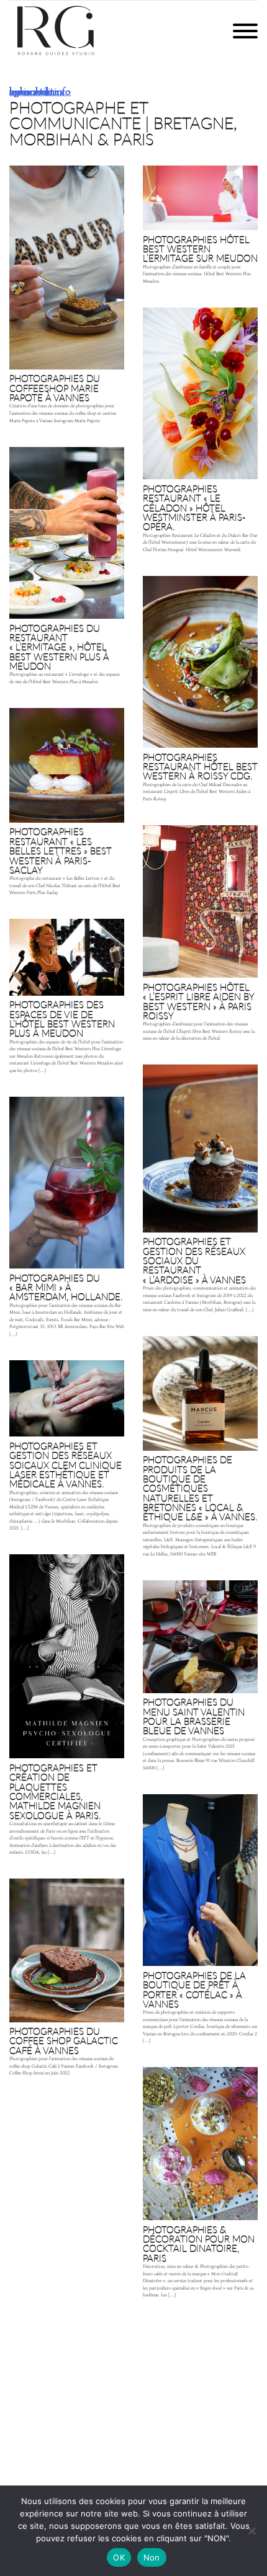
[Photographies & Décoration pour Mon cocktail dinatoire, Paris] (200, 2185)
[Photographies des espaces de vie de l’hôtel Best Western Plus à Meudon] (67, 998)
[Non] (251, 2531)
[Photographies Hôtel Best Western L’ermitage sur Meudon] (200, 227)
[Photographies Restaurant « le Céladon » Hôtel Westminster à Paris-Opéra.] (200, 432)
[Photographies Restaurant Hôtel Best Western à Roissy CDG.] (200, 691)
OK (119, 2557)
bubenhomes (36, 91)
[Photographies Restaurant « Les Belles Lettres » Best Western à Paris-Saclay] (67, 804)
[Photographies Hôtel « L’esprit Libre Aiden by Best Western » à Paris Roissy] (200, 936)
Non (152, 2557)
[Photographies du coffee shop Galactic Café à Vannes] (67, 1980)
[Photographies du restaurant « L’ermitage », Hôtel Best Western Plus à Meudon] (67, 568)
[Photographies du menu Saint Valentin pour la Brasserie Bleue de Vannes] (200, 1678)
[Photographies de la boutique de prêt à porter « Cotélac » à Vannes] (200, 1922)
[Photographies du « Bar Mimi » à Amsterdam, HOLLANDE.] (67, 1219)
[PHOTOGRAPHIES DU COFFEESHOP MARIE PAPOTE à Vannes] (67, 297)
